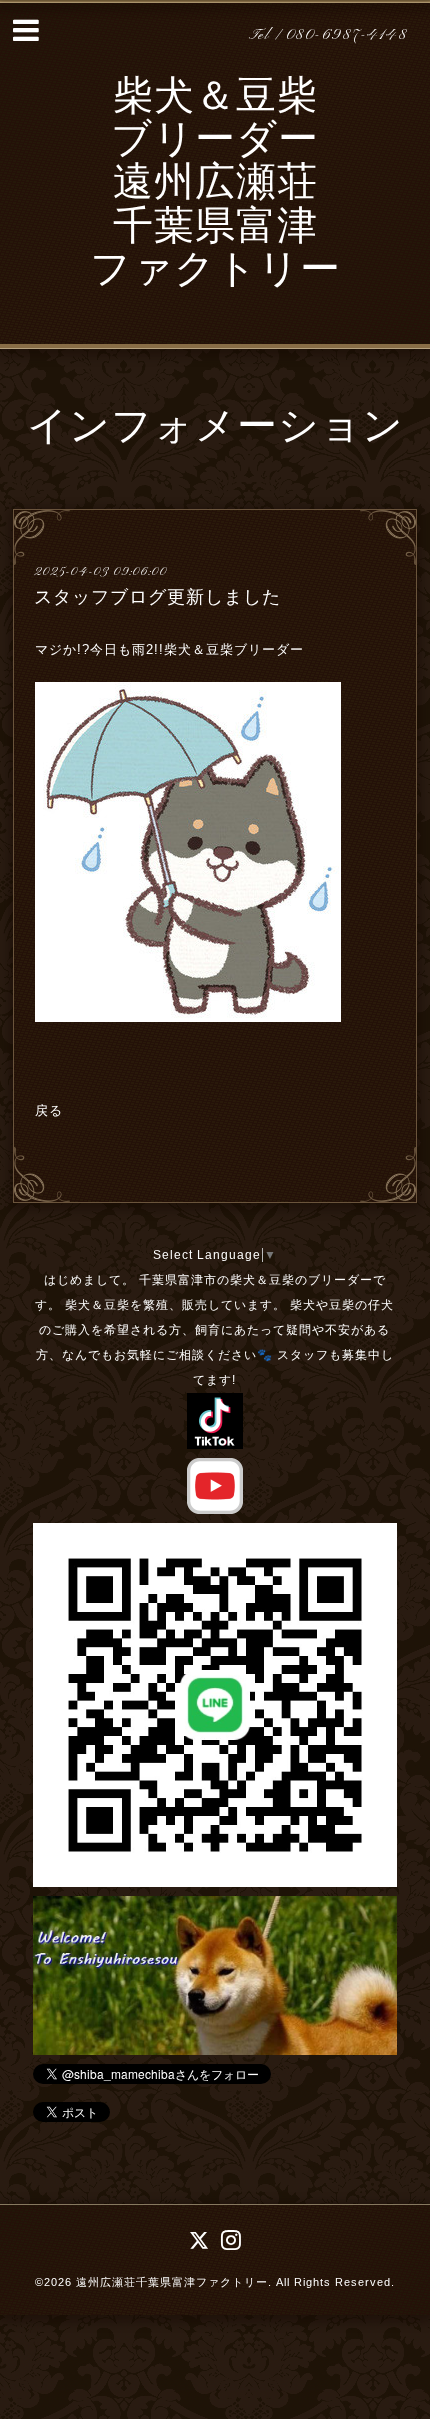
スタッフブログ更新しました (157, 597)
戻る (49, 1110)
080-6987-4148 (347, 35)
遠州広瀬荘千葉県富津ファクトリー (172, 2282)
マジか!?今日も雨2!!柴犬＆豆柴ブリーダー (172, 649)
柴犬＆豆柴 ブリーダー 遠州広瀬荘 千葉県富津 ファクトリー (215, 185)
